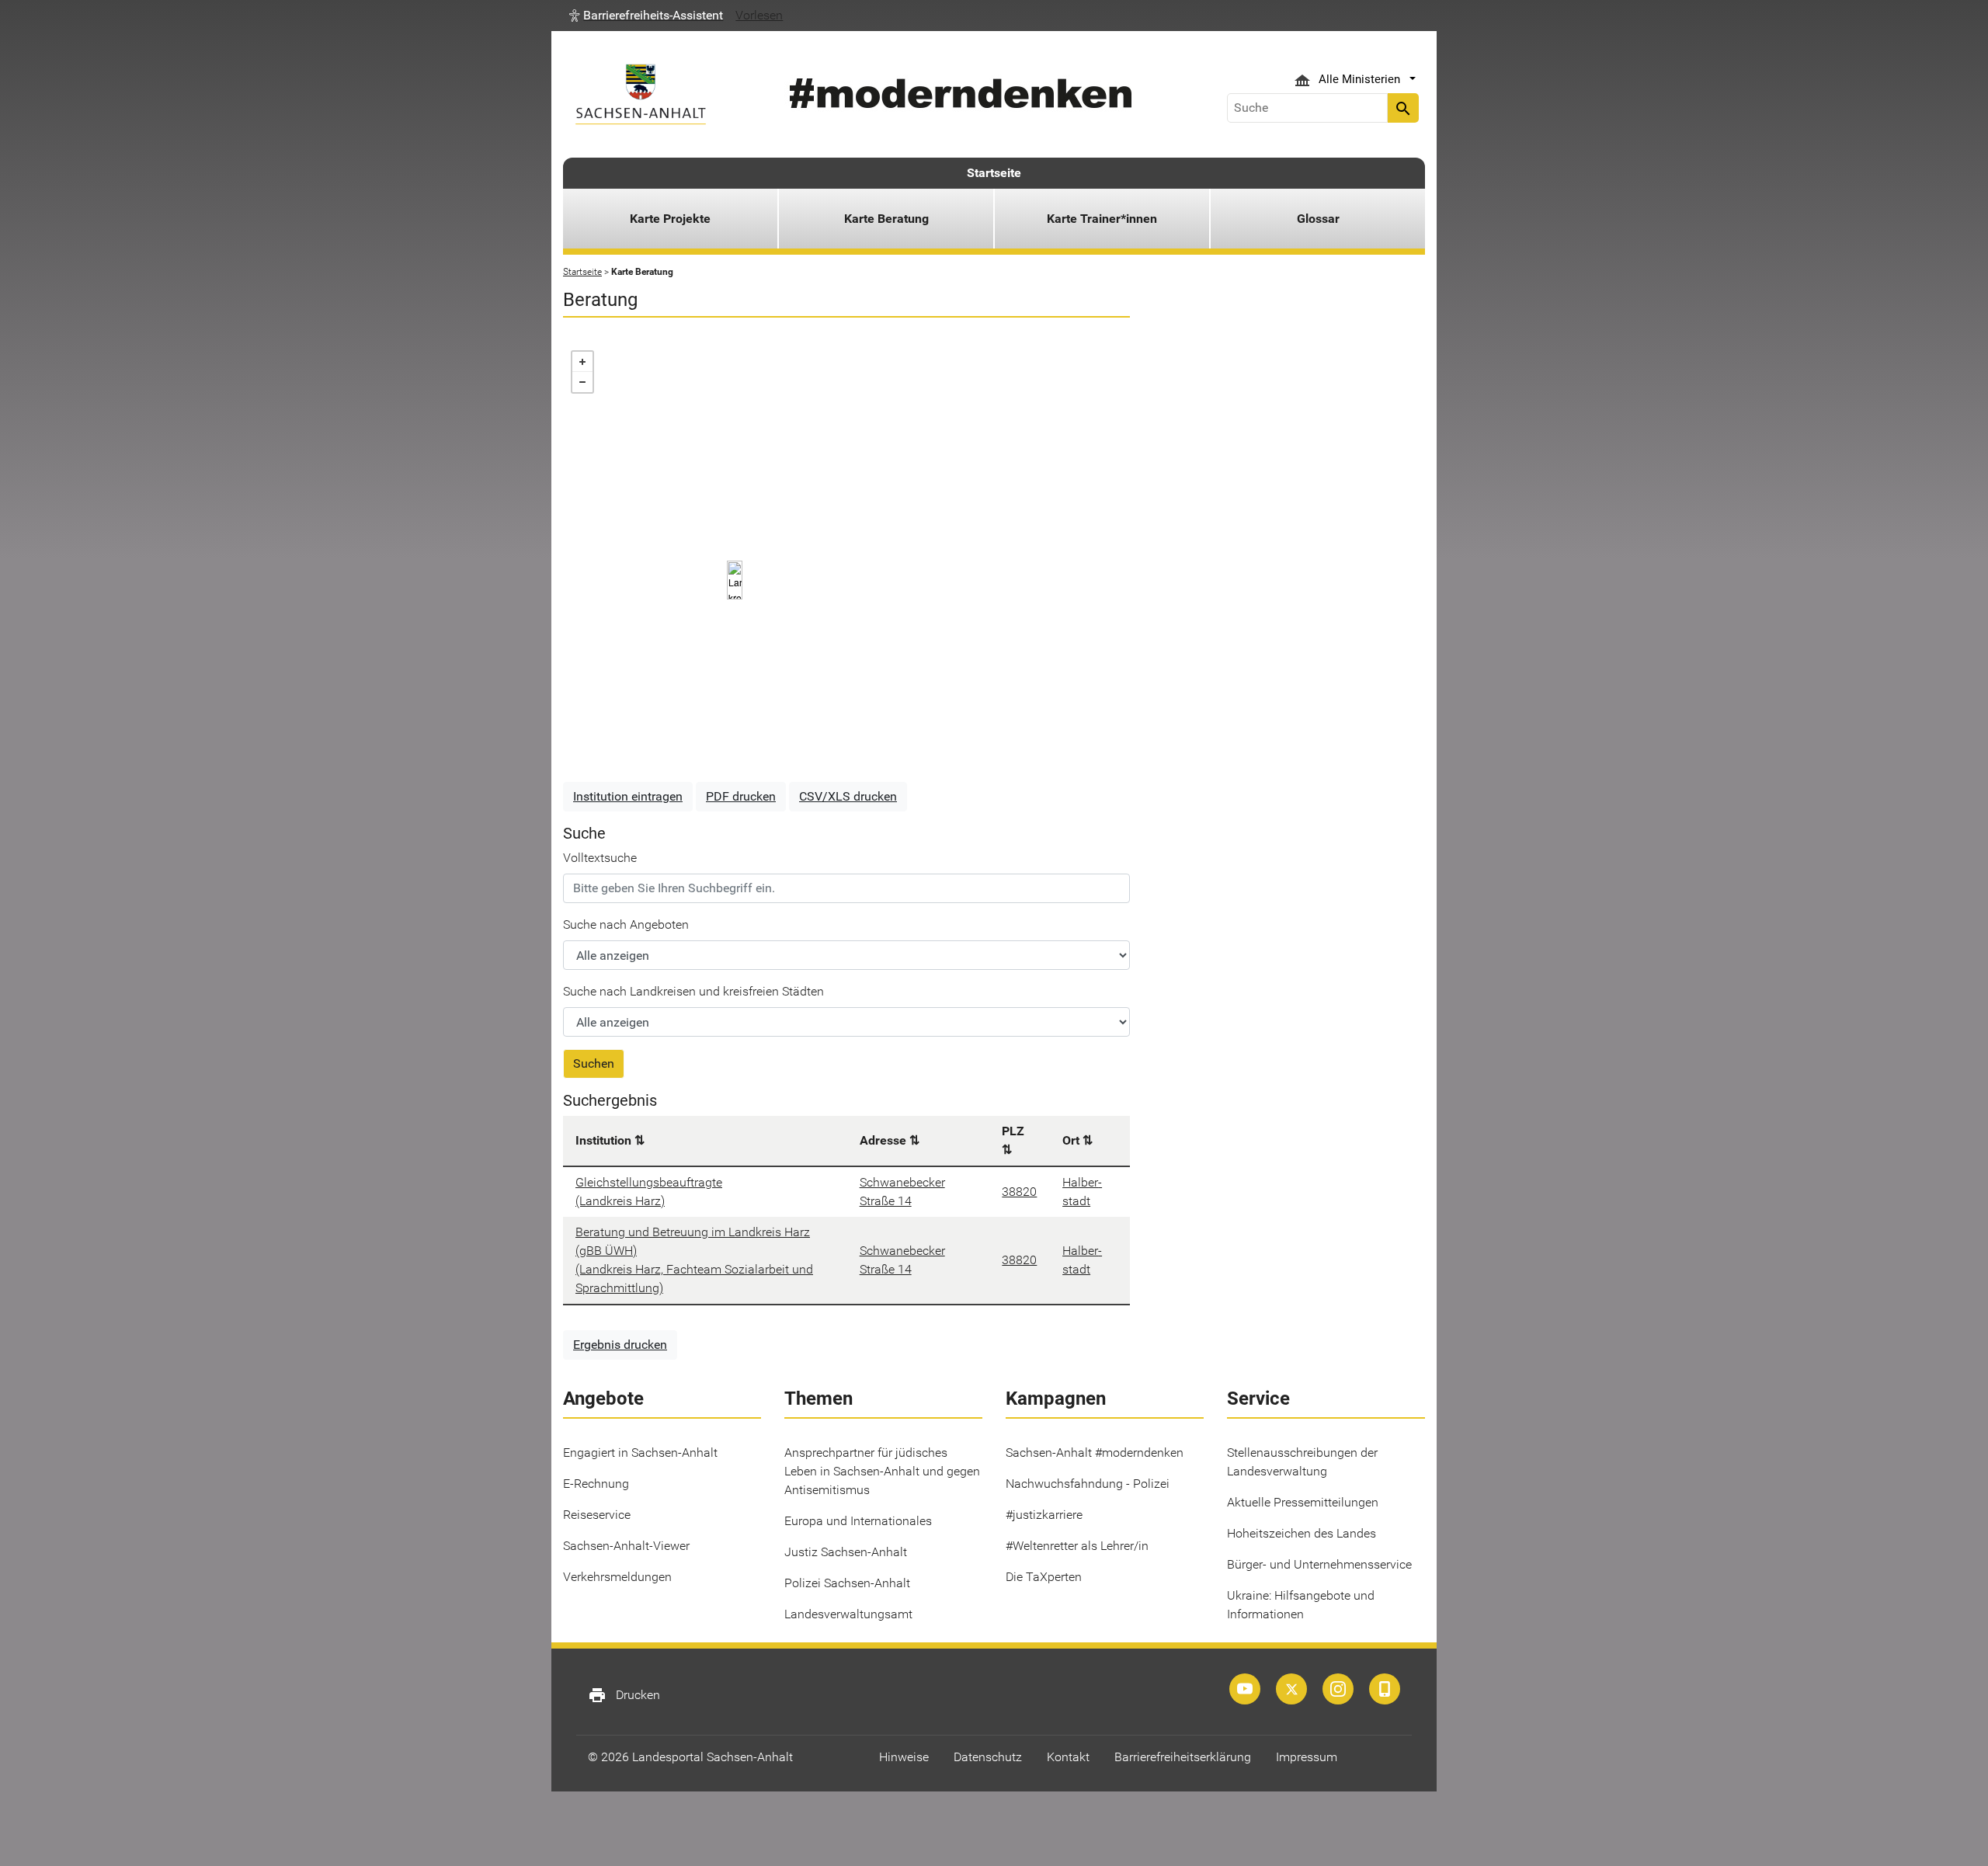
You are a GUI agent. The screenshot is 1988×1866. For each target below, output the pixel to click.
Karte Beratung (886, 219)
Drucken (624, 1695)
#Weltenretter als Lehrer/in (1077, 1546)
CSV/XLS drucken (848, 796)
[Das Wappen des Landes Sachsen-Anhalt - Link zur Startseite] (641, 94)
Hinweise (904, 1757)
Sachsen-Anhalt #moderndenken (1095, 1452)
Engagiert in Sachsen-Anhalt (640, 1452)
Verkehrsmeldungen (617, 1577)
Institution (603, 1140)
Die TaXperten (1044, 1577)
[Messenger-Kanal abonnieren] (1385, 1689)
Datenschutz (988, 1757)
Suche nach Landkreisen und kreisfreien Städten (693, 991)
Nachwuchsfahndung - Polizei (1088, 1484)
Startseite (994, 173)
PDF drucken (741, 796)
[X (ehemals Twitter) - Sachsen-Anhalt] (1291, 1689)
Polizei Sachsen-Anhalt (847, 1583)
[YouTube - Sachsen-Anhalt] (1245, 1689)
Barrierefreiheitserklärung (1183, 1757)
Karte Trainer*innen (1102, 219)
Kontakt (1068, 1757)
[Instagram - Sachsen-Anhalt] (1338, 1689)
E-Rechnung (596, 1484)
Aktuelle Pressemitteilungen (1303, 1502)
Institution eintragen (628, 796)
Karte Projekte (670, 219)
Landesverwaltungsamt (848, 1614)
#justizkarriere (1044, 1515)
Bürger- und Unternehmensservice (1319, 1564)
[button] (646, 16)
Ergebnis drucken (620, 1345)
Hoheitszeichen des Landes (1302, 1533)
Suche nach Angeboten (626, 924)
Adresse (883, 1140)
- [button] (582, 382)
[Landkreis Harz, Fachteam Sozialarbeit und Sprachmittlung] (735, 580)
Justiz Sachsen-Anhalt (846, 1552)
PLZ (1013, 1131)
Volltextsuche (600, 858)
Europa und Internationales (858, 1521)
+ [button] (582, 362)
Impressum (1307, 1757)
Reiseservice (597, 1515)
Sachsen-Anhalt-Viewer (626, 1546)
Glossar (1318, 219)
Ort (1071, 1140)
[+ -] (846, 556)
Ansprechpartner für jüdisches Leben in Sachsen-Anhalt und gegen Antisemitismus (882, 1471)
